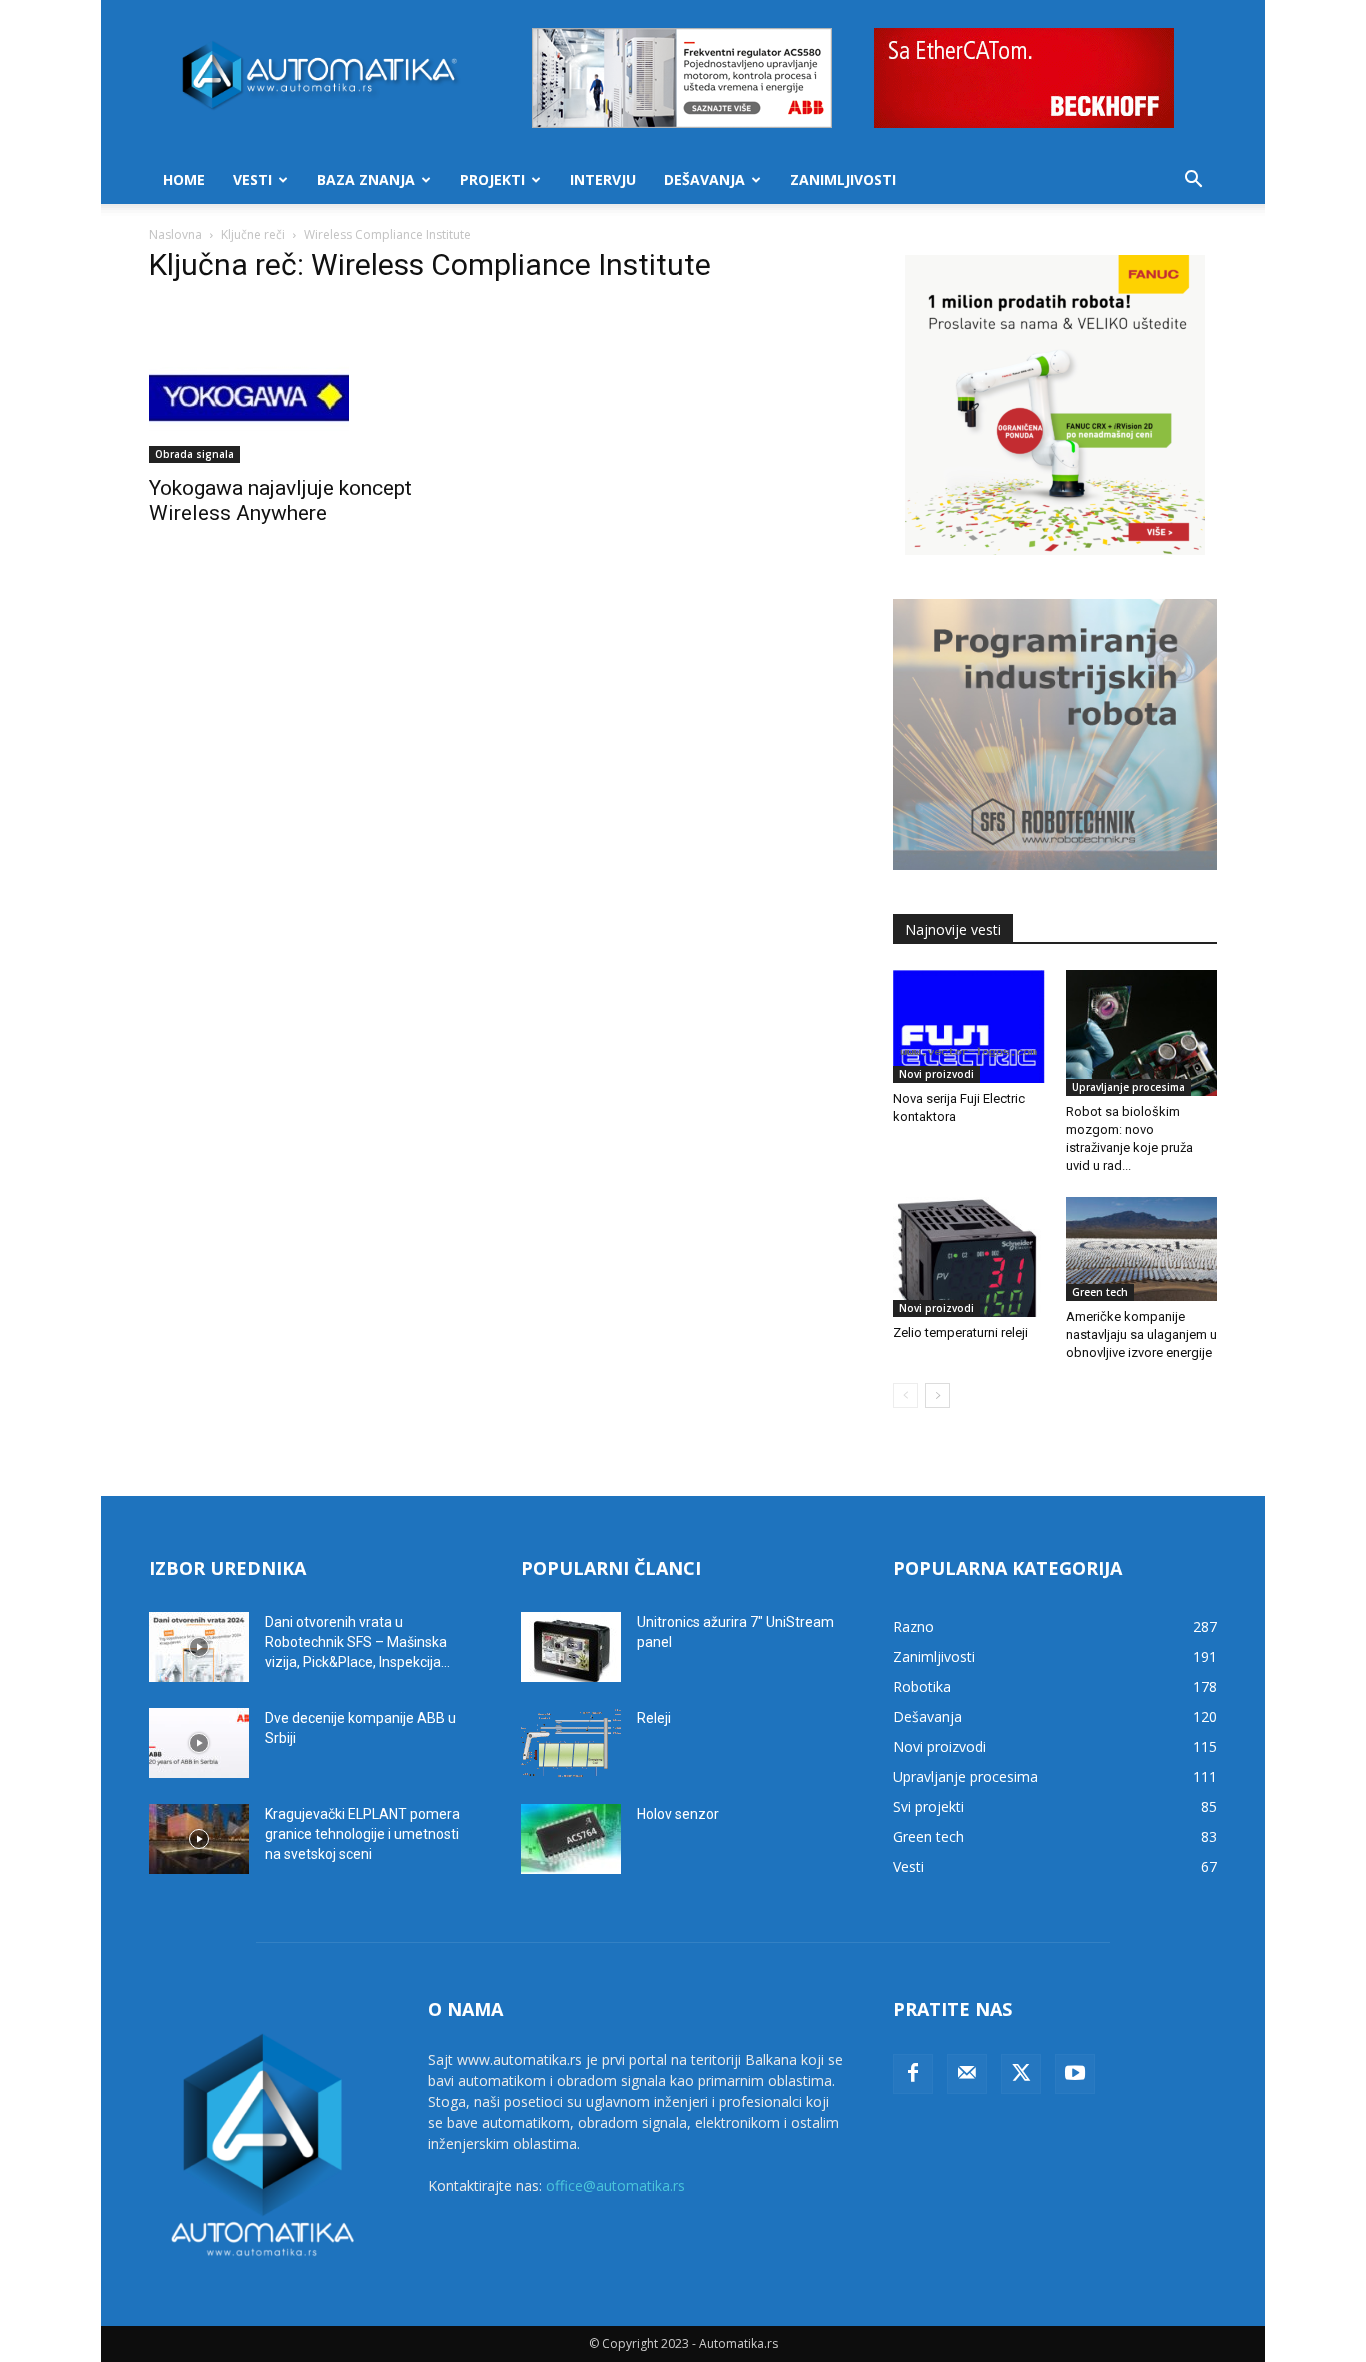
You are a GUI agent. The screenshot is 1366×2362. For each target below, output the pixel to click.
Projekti (492, 179)
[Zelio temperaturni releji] (969, 1257)
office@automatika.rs (615, 2185)
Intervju (603, 179)
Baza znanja (366, 179)
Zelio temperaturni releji (960, 1332)
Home (184, 179)
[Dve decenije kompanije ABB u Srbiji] (199, 1743)
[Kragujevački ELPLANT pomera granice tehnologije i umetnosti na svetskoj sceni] (199, 1839)
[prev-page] (905, 1395)
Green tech (1100, 1292)
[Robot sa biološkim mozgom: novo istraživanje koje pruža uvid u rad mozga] (1142, 1033)
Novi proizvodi (936, 1074)
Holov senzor (678, 1814)
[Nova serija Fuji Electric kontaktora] (969, 1027)
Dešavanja (704, 179)
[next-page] (937, 1395)
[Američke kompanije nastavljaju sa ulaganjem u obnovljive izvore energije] (1142, 1249)
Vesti (252, 179)
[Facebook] (913, 2074)
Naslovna (175, 234)
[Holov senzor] (571, 1839)
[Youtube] (1075, 2074)
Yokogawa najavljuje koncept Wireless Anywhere (280, 500)
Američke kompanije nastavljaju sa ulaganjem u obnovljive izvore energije (1141, 1334)
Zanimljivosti (843, 179)
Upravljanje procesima (1128, 1087)
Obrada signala (194, 454)
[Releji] (571, 1743)
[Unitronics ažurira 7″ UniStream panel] (571, 1647)
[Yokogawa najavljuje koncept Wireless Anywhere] (311, 383)
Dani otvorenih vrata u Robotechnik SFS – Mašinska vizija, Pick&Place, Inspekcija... (357, 1642)
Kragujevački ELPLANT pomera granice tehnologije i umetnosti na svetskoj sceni (362, 1834)
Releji (654, 1718)
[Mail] (967, 2074)
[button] (1193, 181)
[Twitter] (1021, 2074)
